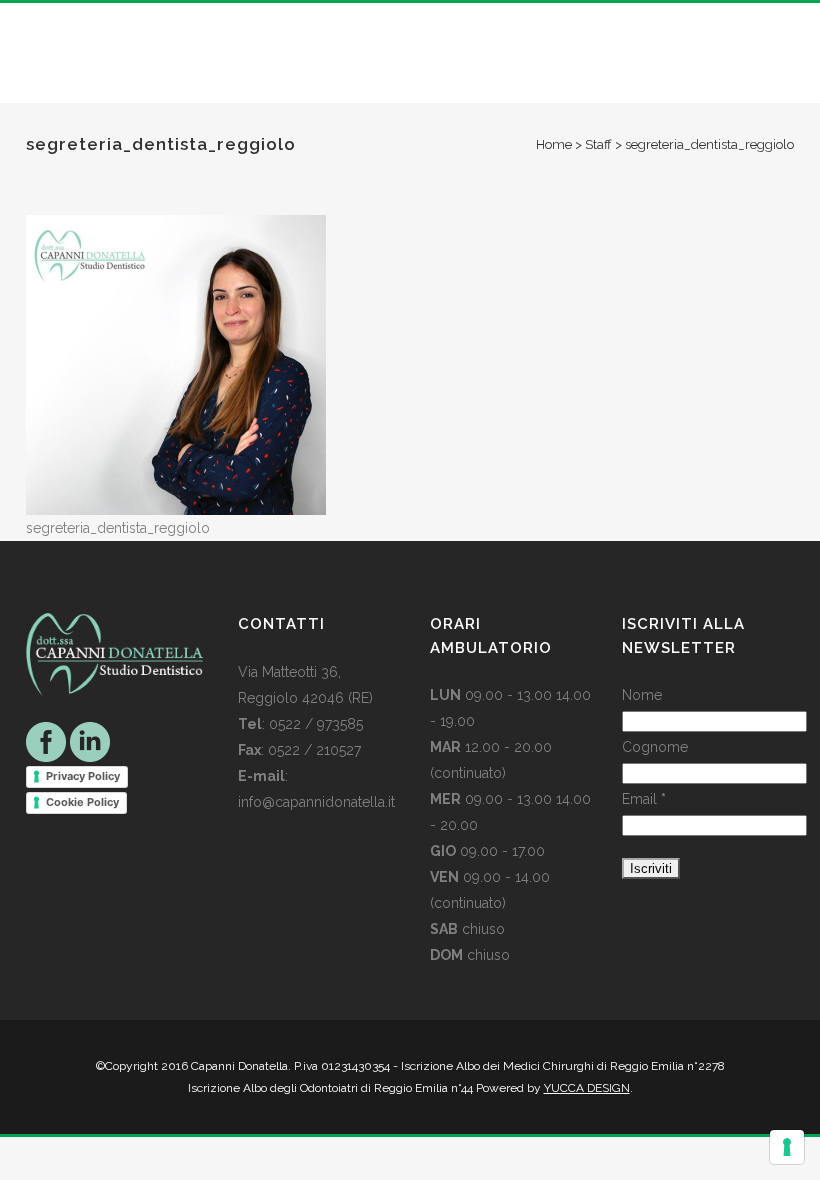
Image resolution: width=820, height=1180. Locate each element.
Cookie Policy (82, 802)
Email (644, 799)
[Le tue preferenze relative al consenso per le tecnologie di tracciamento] (787, 1147)
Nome (642, 695)
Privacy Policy (83, 776)
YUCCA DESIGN (587, 1088)
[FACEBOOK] (46, 741)
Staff (598, 144)
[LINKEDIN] (90, 741)
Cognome (655, 747)
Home (554, 144)
